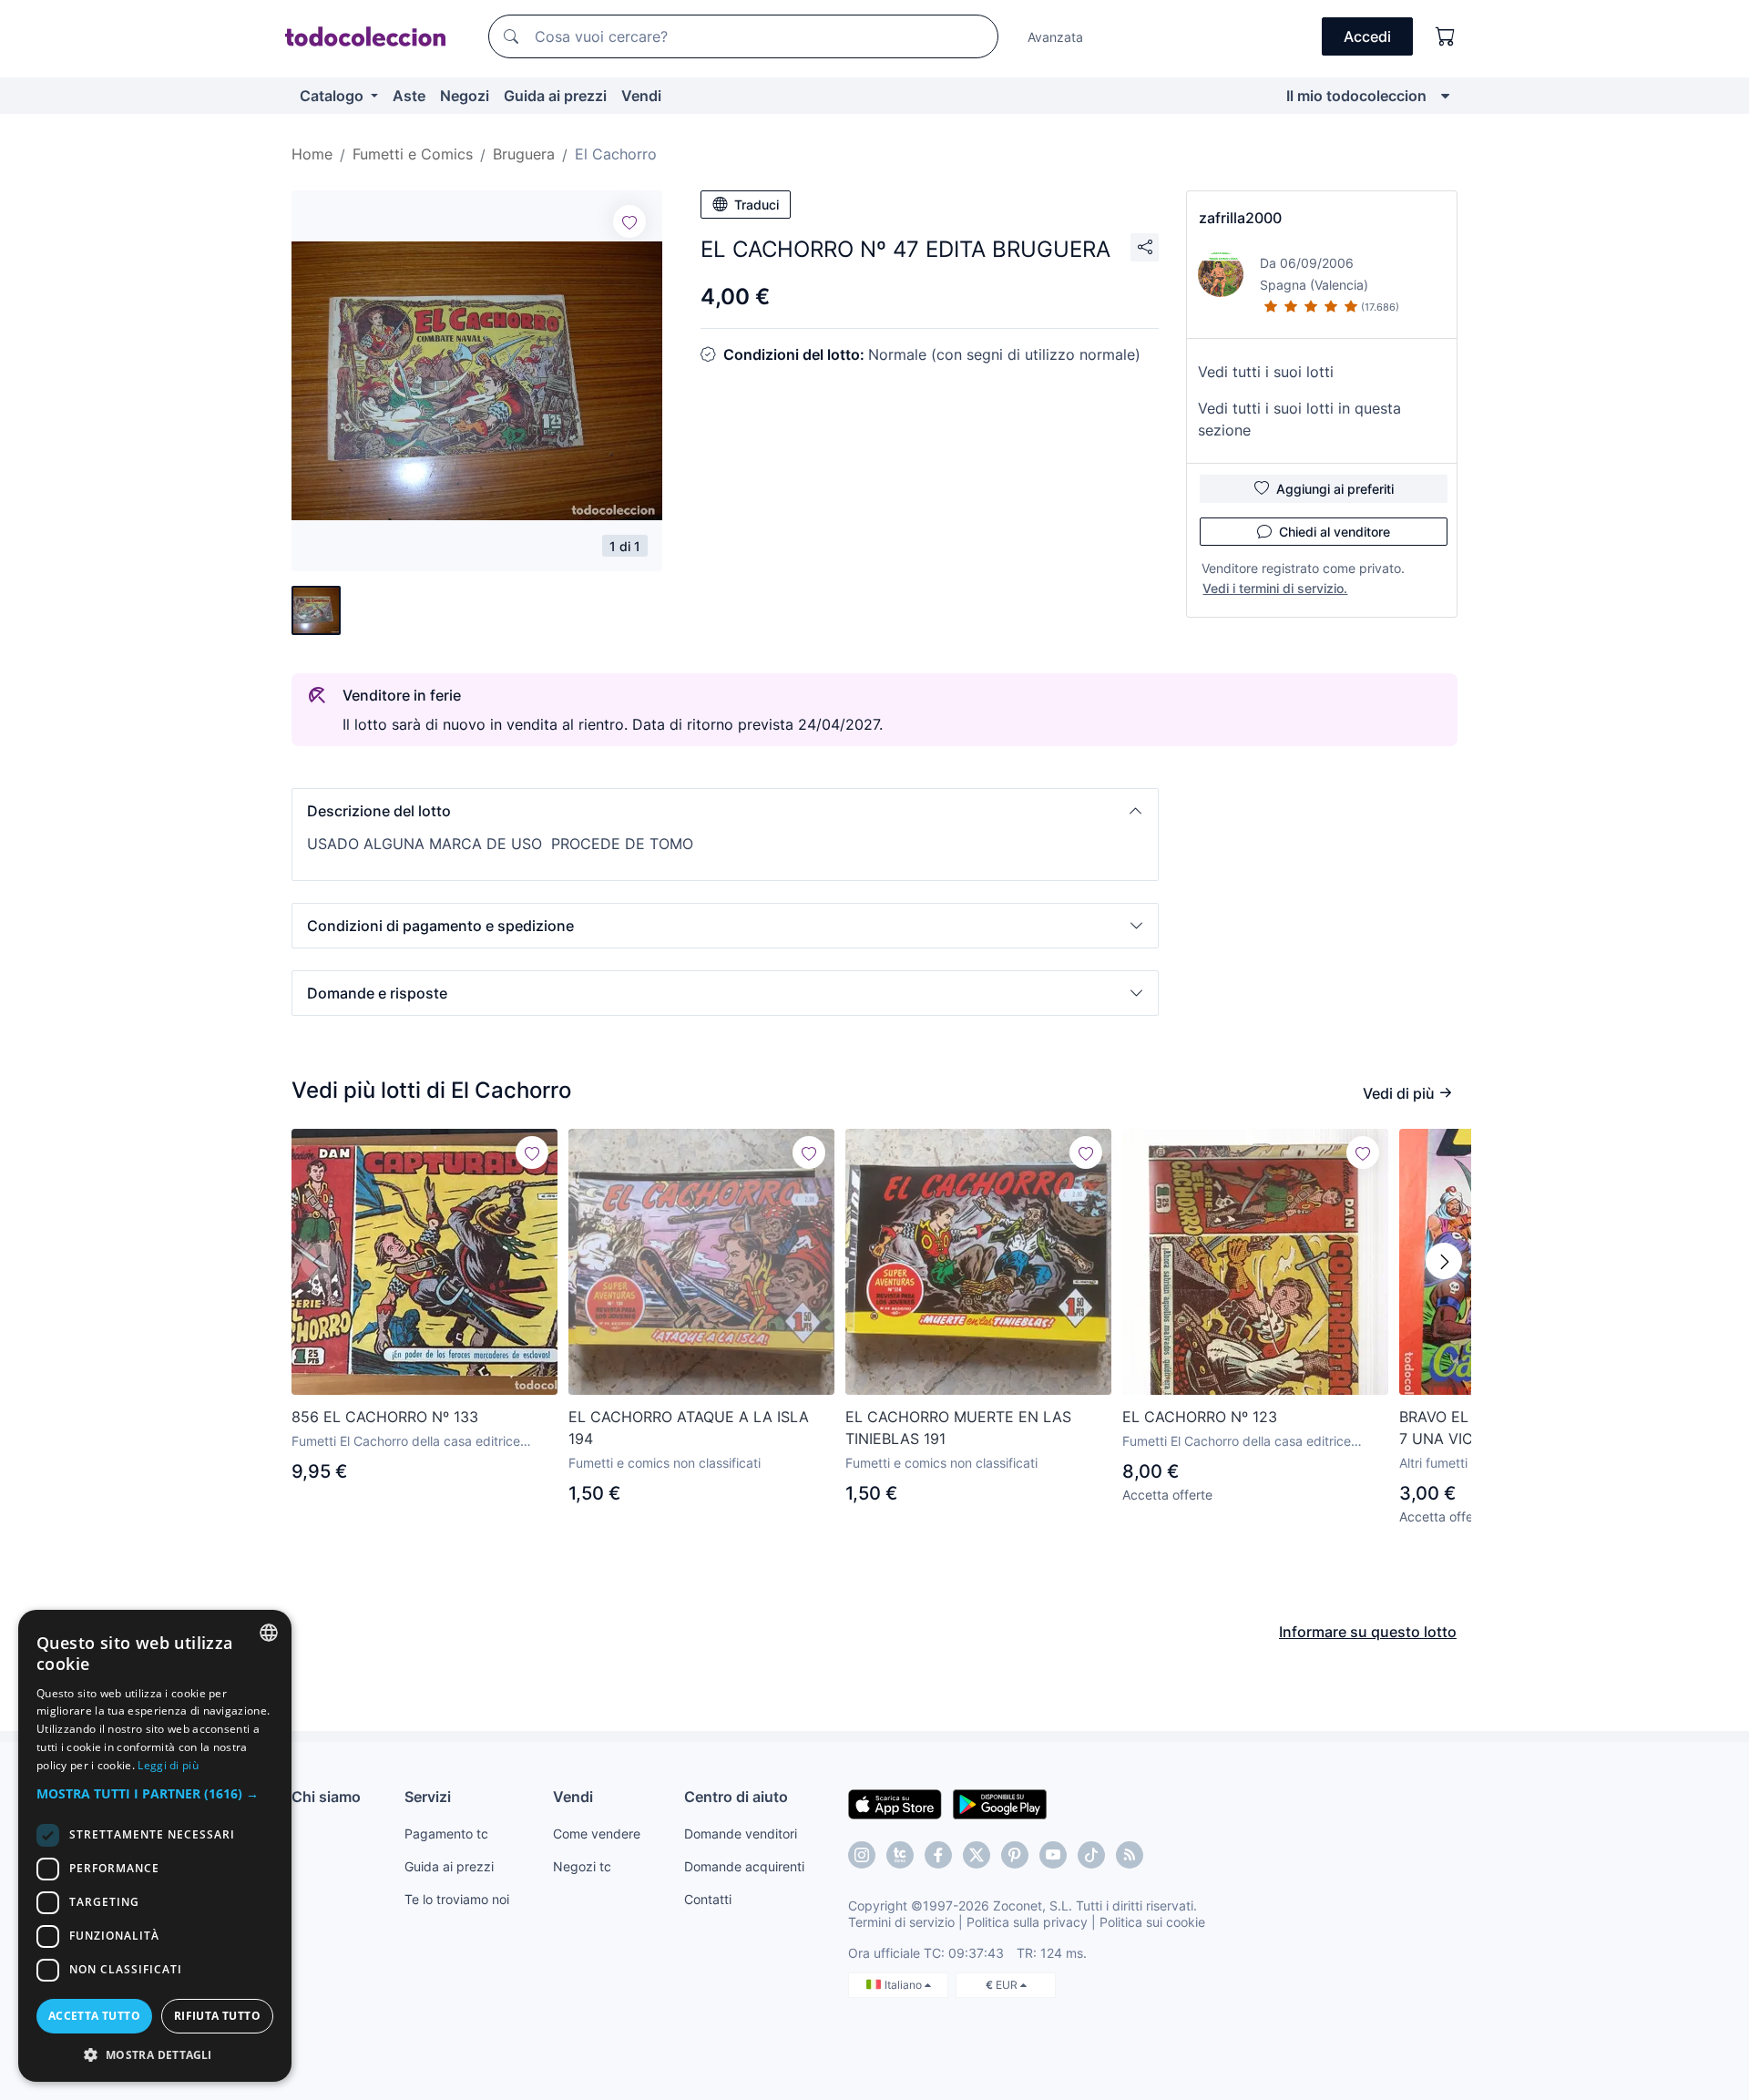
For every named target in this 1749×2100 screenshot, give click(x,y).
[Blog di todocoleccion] (1130, 1855)
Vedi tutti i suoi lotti (1266, 372)
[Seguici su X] (977, 1855)
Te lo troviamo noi (457, 1899)
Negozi (465, 96)
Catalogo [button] (333, 96)
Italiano (905, 1985)
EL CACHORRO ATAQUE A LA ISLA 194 (689, 1428)
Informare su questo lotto (1368, 1632)
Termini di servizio (901, 1922)
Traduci (757, 205)
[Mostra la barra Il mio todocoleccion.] (1445, 96)
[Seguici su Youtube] (1053, 1855)
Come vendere (597, 1834)
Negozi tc (582, 1866)
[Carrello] (1446, 36)
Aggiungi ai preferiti (1335, 489)
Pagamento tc (446, 1834)
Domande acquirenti (744, 1866)
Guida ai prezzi (555, 96)
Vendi (641, 96)
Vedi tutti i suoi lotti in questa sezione (1299, 419)
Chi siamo (326, 1797)
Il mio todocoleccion (1356, 96)
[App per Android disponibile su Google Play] (1000, 1803)
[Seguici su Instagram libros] (900, 1855)
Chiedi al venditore (1335, 532)
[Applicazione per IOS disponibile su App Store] (895, 1803)
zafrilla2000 (1240, 218)
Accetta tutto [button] (94, 2016)
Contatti (708, 1899)
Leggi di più (168, 1765)
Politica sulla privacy (1027, 1922)
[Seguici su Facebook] (938, 1855)
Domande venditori (741, 1834)
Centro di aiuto (736, 1797)
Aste (409, 96)
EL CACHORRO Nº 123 (1200, 1417)
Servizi (428, 1797)
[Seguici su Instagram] (862, 1855)
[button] (725, 811)
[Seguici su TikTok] (1091, 1855)
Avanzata (1055, 37)
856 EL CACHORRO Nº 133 (385, 1417)
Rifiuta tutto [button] (217, 2016)
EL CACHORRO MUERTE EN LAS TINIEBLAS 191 (958, 1428)
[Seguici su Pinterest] (1015, 1855)
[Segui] (629, 221)
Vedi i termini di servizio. (1275, 588)
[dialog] (155, 1846)
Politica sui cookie (1152, 1922)
